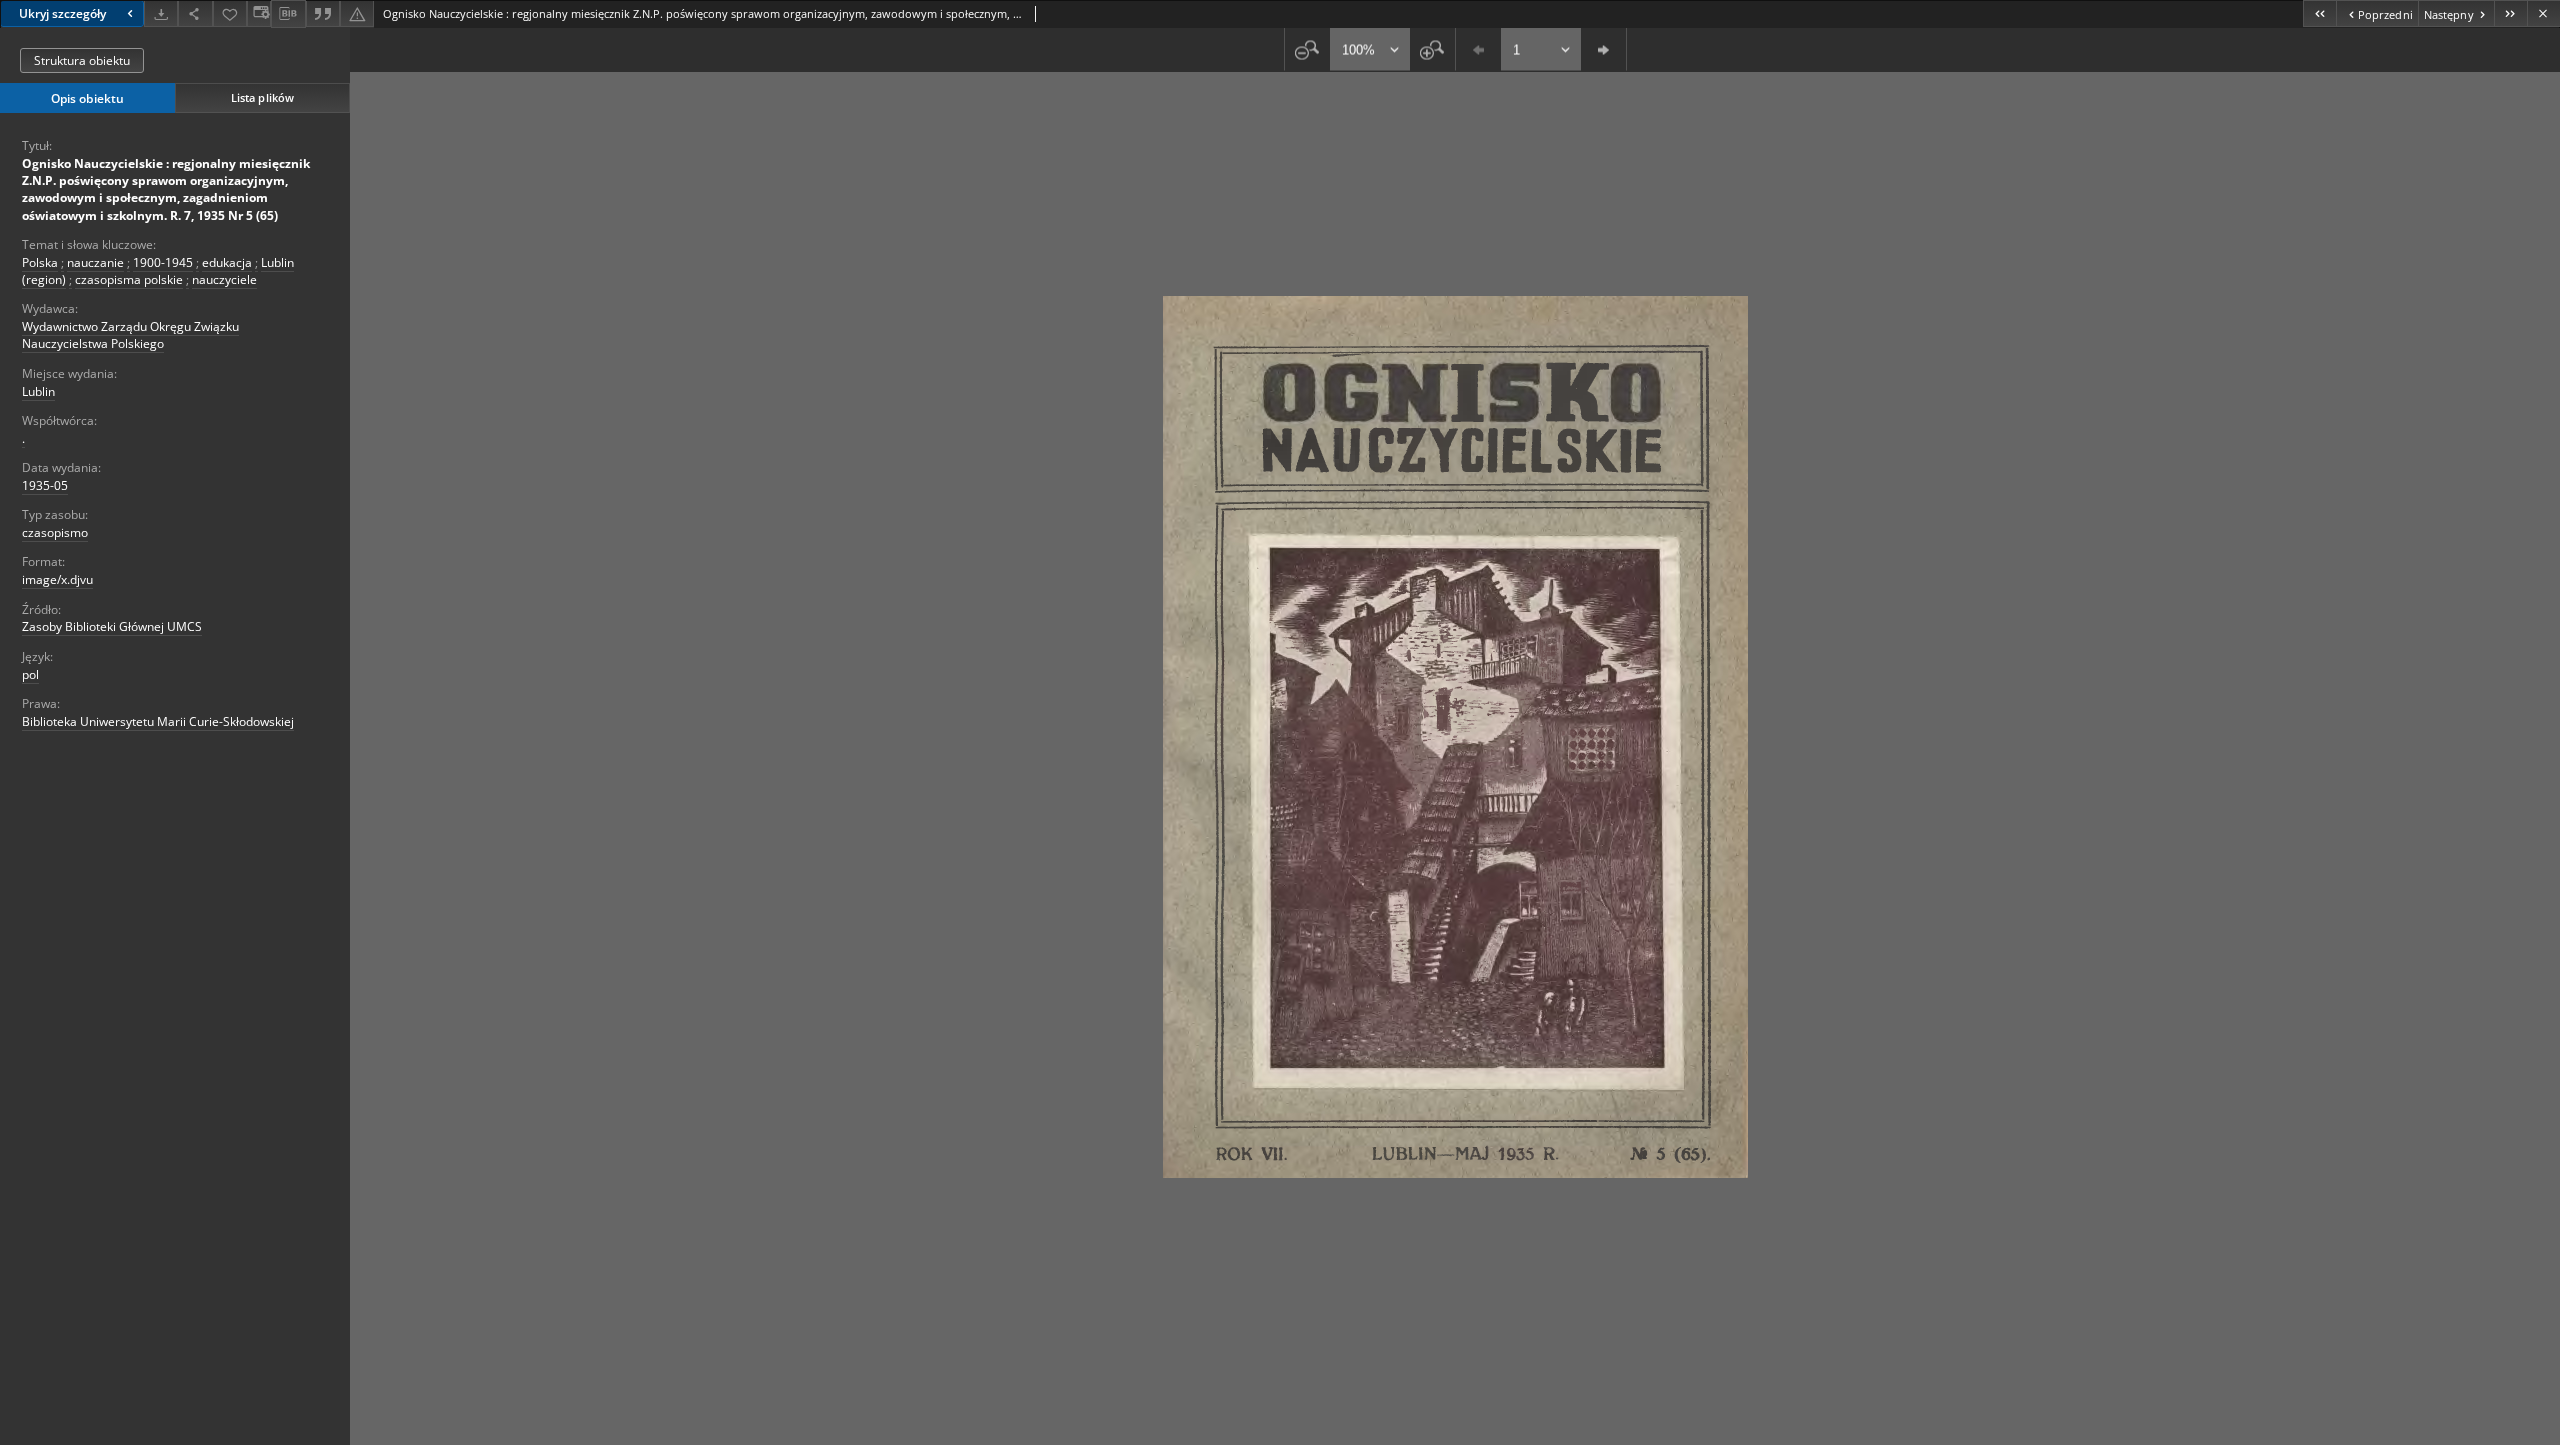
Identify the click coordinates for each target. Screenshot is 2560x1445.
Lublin (38, 391)
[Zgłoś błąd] (357, 13)
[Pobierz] (161, 13)
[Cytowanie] (323, 13)
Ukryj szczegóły (62, 13)
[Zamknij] (2543, 13)
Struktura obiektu (82, 60)
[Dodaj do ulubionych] (230, 13)
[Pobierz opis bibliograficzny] (288, 14)
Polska (40, 262)
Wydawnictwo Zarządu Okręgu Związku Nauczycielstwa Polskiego (130, 335)
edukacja (227, 262)
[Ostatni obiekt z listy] (2510, 13)
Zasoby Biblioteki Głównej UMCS (112, 626)
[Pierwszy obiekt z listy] (2319, 13)
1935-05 (45, 485)
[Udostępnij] (195, 13)
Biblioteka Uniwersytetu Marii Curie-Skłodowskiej (158, 721)
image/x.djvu (57, 579)
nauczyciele (224, 279)
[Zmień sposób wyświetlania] (259, 13)
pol (30, 674)
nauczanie (95, 262)
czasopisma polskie (129, 279)
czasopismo (55, 532)
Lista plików (262, 97)
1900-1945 (163, 262)
